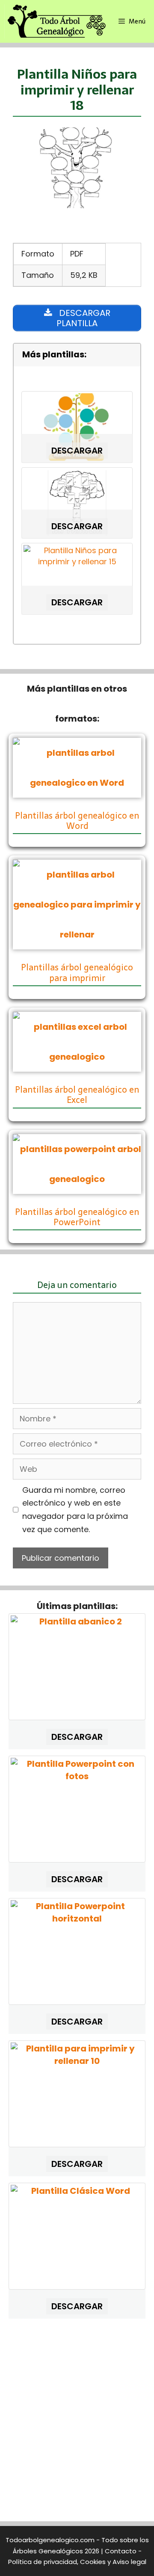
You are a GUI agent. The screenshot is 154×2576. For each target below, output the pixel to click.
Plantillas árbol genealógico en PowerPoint (77, 1217)
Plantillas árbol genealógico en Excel (77, 1095)
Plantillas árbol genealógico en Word (77, 821)
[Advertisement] (77, 2423)
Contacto (121, 2551)
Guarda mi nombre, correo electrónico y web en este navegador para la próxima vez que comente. (75, 1510)
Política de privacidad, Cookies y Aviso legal (77, 2562)
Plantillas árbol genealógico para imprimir (77, 973)
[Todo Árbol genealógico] (56, 21)
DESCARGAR (77, 451)
